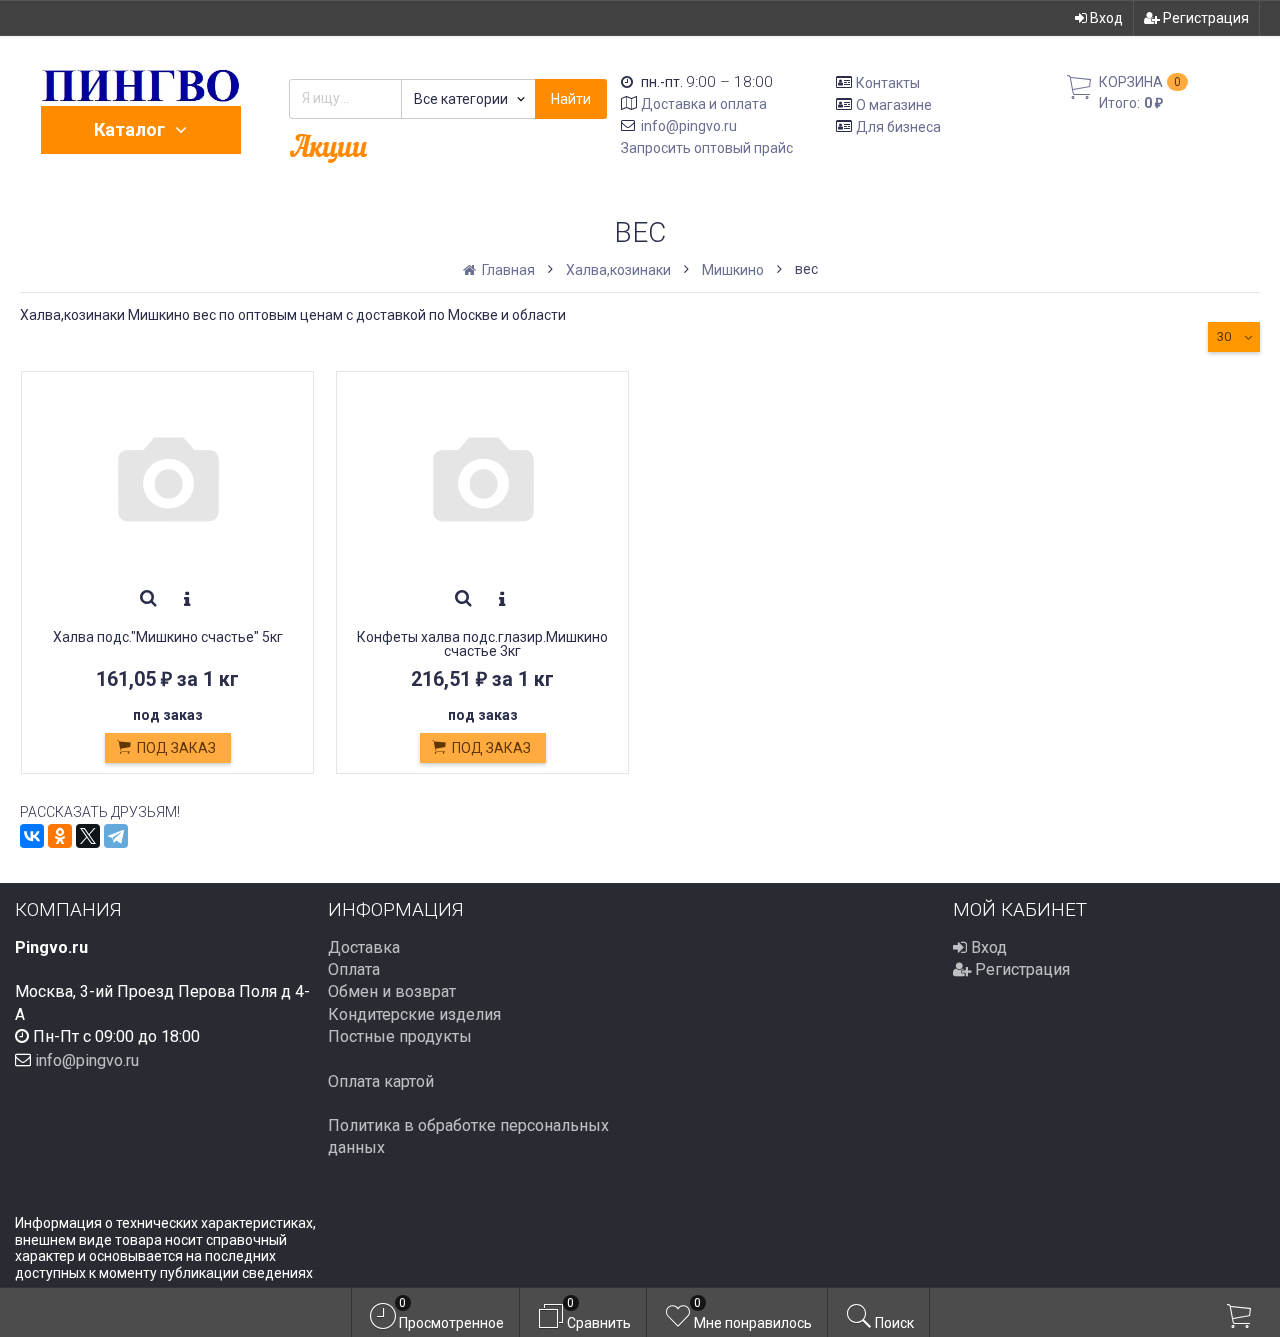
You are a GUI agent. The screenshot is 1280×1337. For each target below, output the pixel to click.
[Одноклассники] (60, 836)
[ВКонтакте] (32, 836)
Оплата (354, 969)
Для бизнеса (898, 126)
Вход (1105, 18)
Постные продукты (400, 1036)
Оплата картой (381, 1081)
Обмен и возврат (392, 991)
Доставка (364, 947)
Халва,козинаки (618, 270)
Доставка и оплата (704, 104)
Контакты (888, 83)
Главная (507, 270)
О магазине (894, 105)
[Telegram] (116, 836)
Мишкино (733, 270)
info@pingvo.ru (689, 126)
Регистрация (1204, 18)
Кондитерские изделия (414, 1014)
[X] (88, 836)
